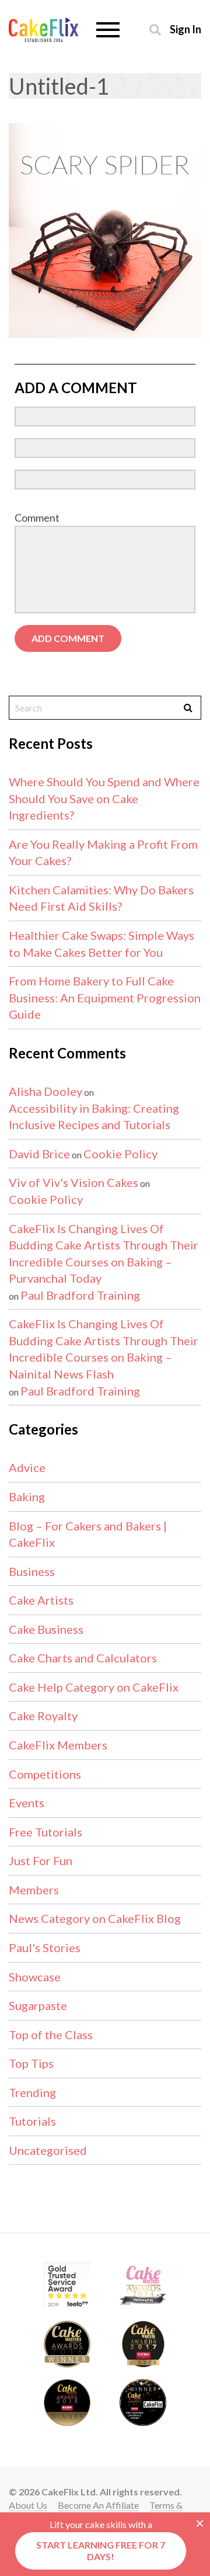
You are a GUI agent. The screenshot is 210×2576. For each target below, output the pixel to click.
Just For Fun (41, 1860)
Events (27, 1803)
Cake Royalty (43, 1716)
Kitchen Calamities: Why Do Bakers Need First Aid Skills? (101, 898)
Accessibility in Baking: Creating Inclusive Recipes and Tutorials (94, 1117)
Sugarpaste (38, 2005)
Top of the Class (51, 2035)
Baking (27, 1497)
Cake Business (46, 1629)
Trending (32, 2092)
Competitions (45, 1774)
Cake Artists (41, 1600)
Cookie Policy (120, 1154)
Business (32, 1571)
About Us (28, 2505)
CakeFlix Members (58, 1745)
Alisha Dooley (45, 1091)
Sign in (185, 29)
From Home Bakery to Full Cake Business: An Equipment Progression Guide (105, 997)
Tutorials (32, 2121)
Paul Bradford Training (80, 1295)
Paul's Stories (45, 1947)
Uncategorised (48, 2150)
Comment (37, 518)
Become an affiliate (98, 2505)
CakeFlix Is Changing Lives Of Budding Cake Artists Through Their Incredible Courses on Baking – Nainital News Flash (104, 1349)
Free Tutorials (45, 1832)
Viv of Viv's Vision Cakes (73, 1182)
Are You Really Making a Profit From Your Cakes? (103, 853)
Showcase (35, 1977)
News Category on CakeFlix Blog (95, 1918)
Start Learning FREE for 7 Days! (101, 2551)
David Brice (39, 1154)
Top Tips (31, 2063)
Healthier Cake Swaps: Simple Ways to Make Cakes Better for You (101, 944)
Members (34, 1890)
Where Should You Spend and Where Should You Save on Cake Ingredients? (104, 798)
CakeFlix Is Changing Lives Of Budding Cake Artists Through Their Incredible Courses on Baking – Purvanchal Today (104, 1254)
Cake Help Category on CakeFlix (94, 1687)
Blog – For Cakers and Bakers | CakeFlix (88, 1534)
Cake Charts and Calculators (83, 1658)
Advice (27, 1467)
